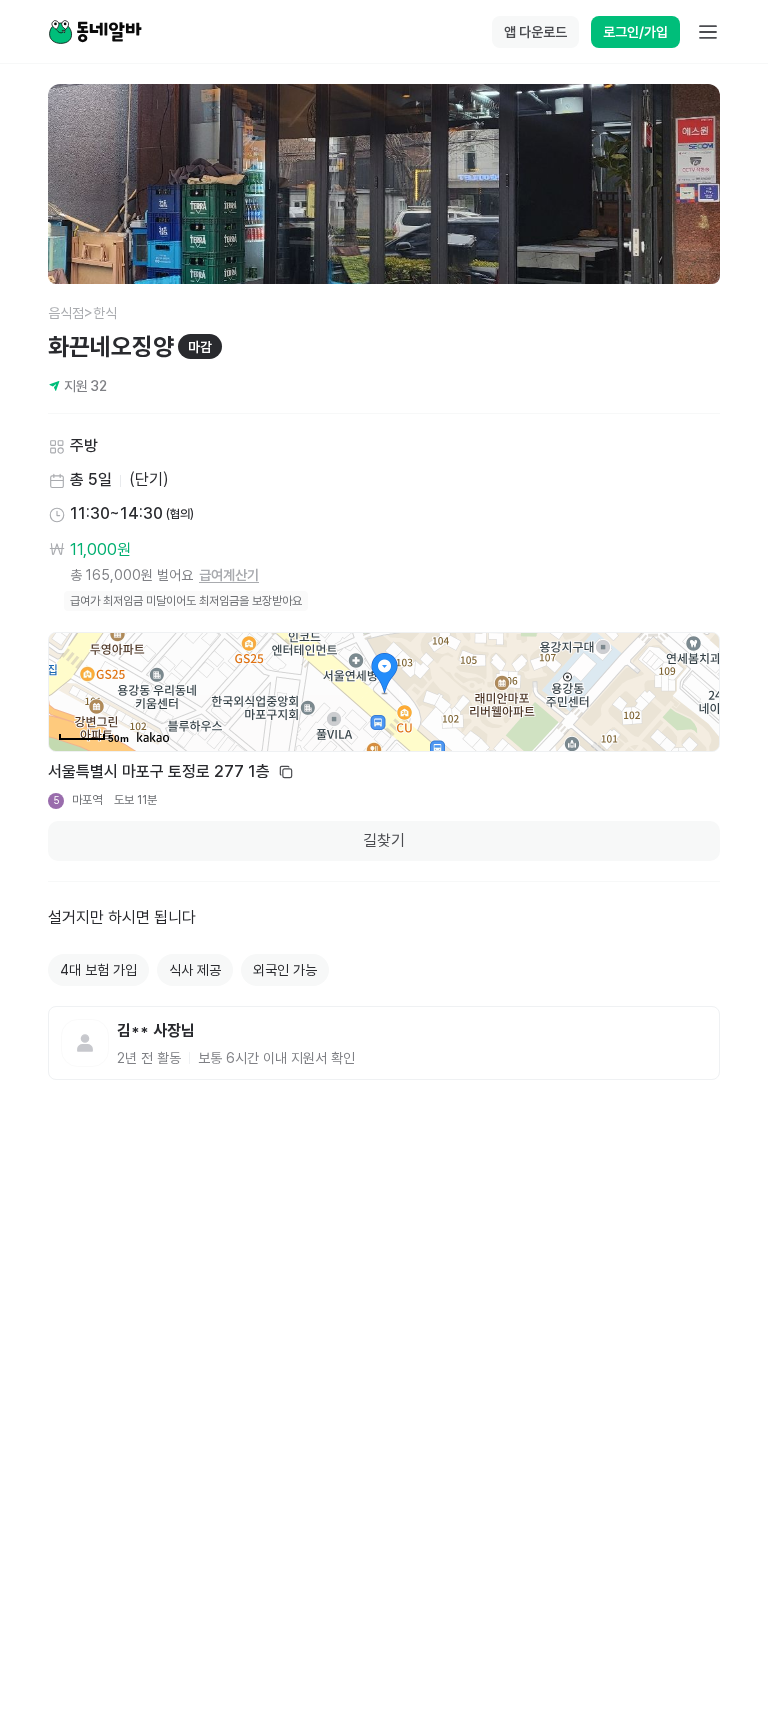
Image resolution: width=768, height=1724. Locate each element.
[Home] (95, 32)
